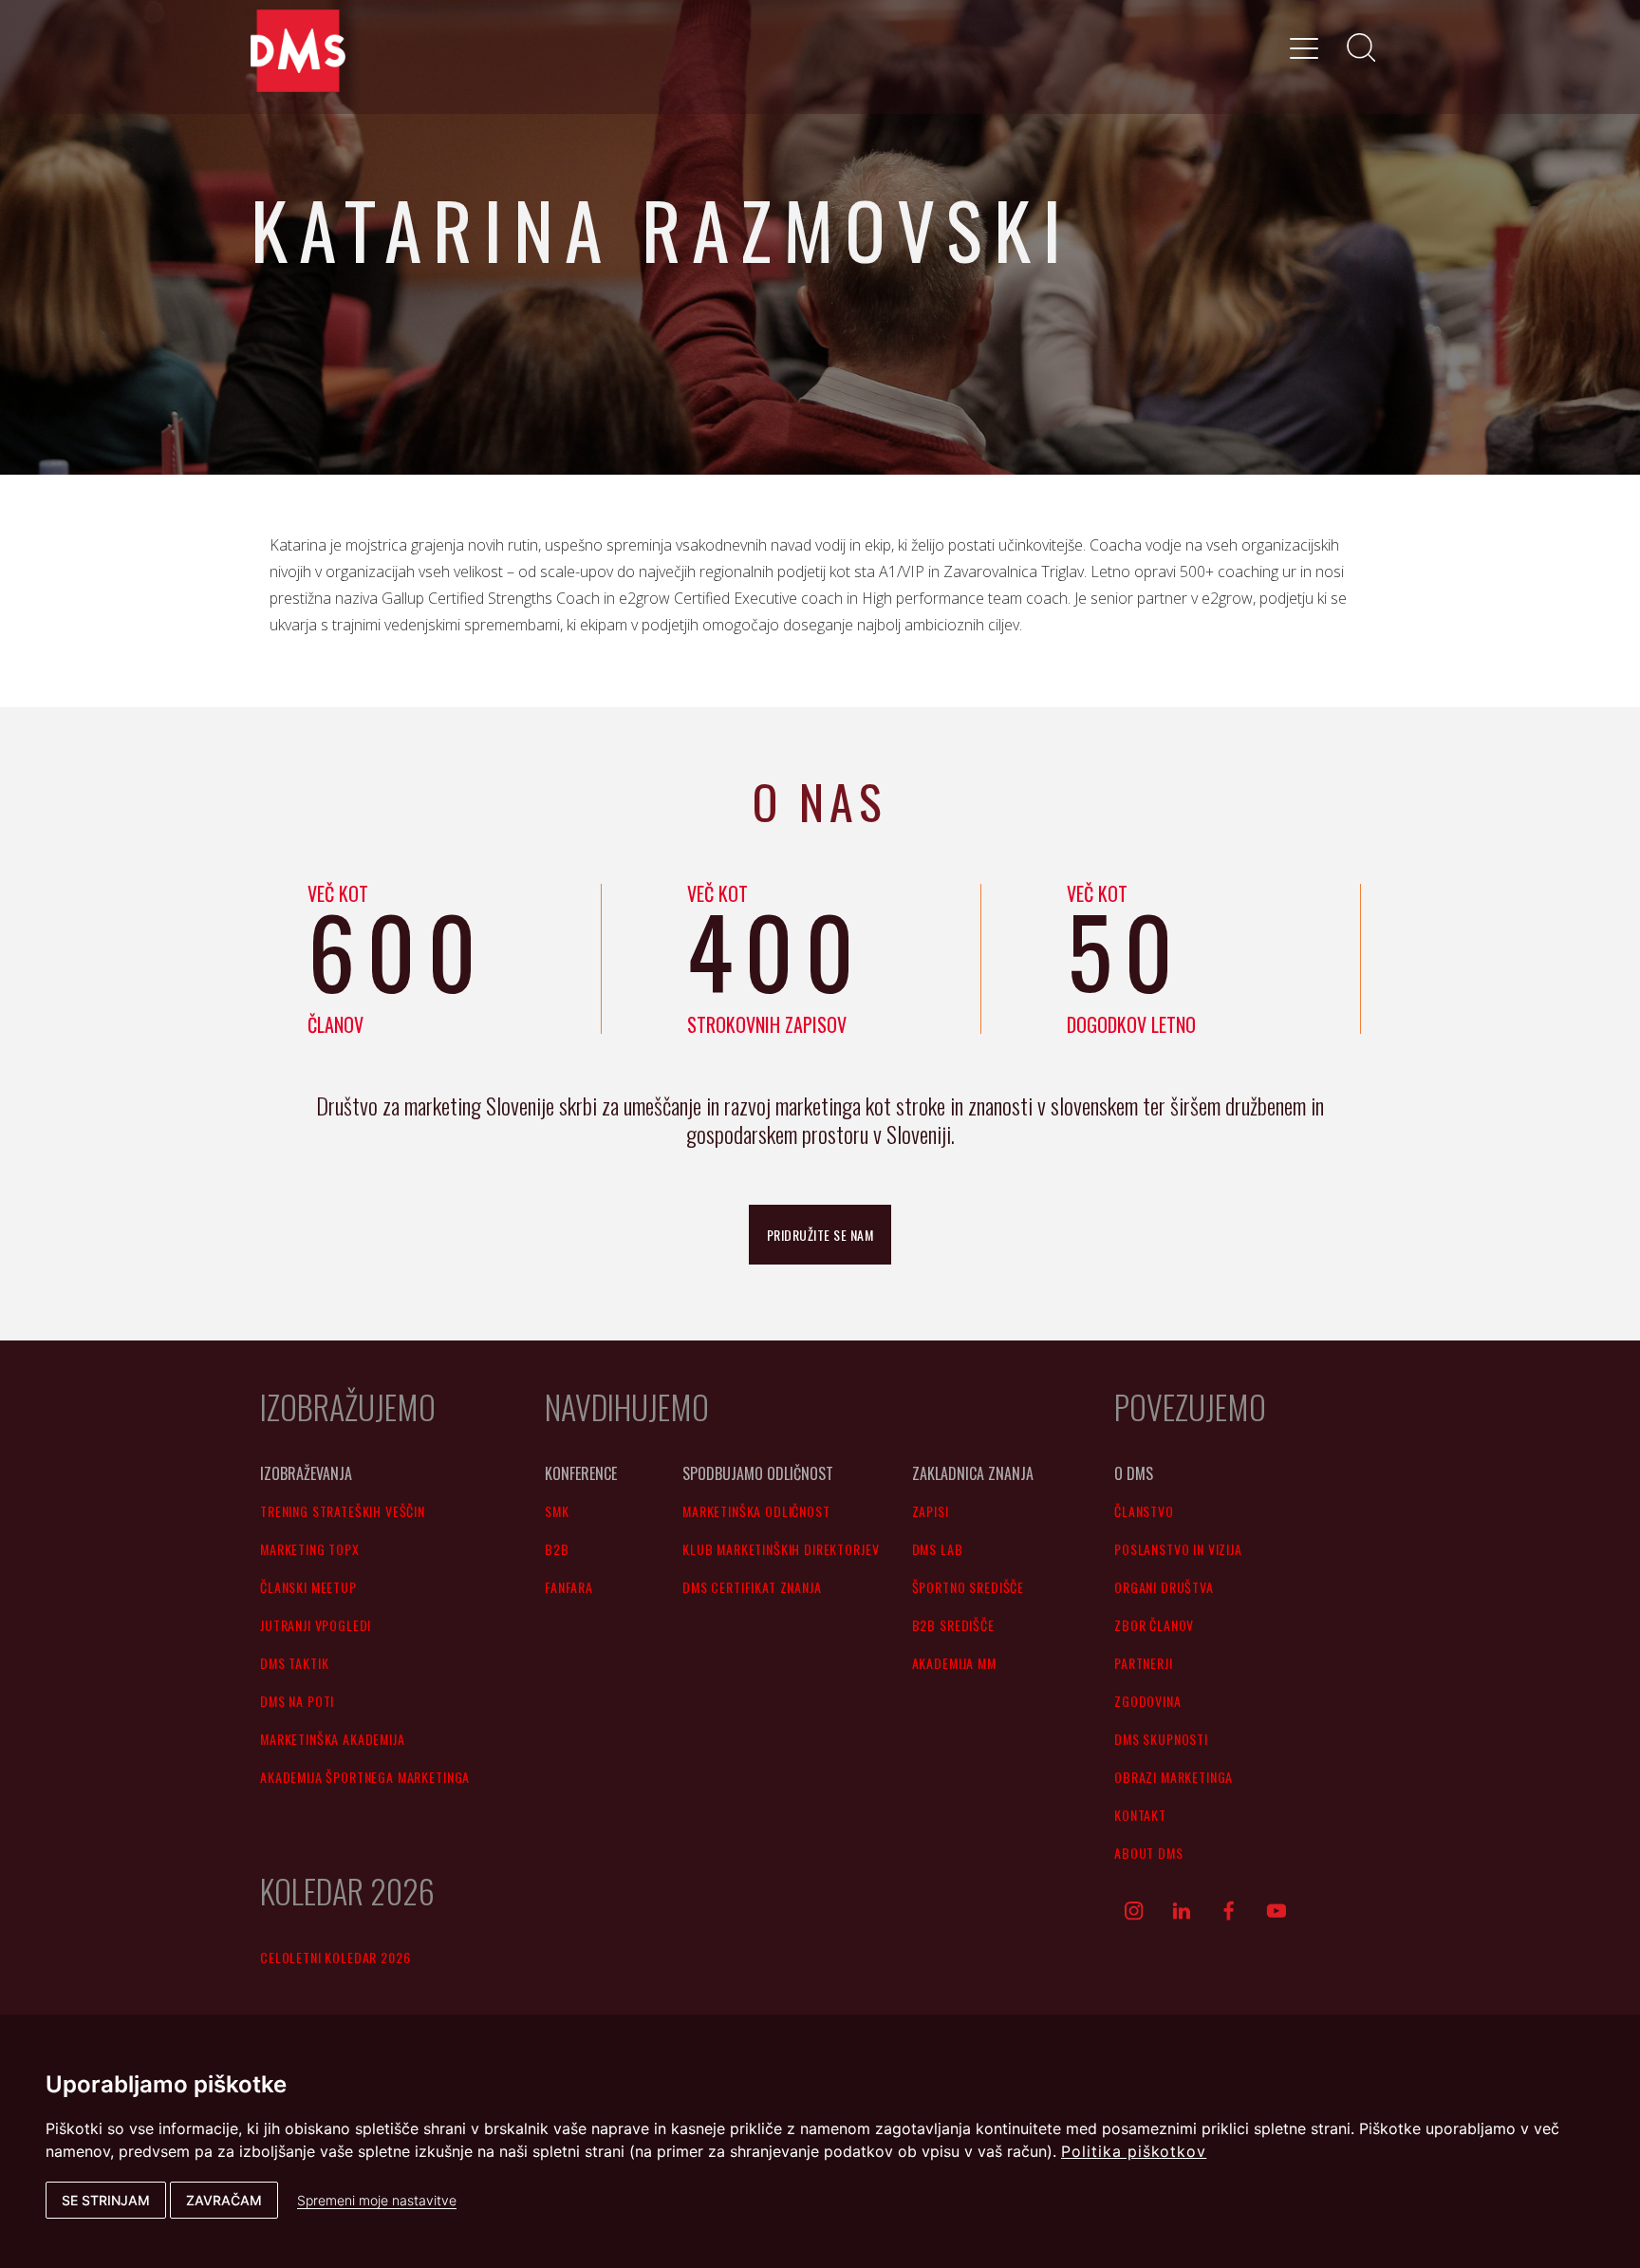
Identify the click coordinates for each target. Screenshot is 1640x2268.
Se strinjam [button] (106, 2200)
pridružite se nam (820, 1235)
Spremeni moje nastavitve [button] (377, 2200)
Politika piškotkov (1134, 2151)
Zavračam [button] (224, 2200)
